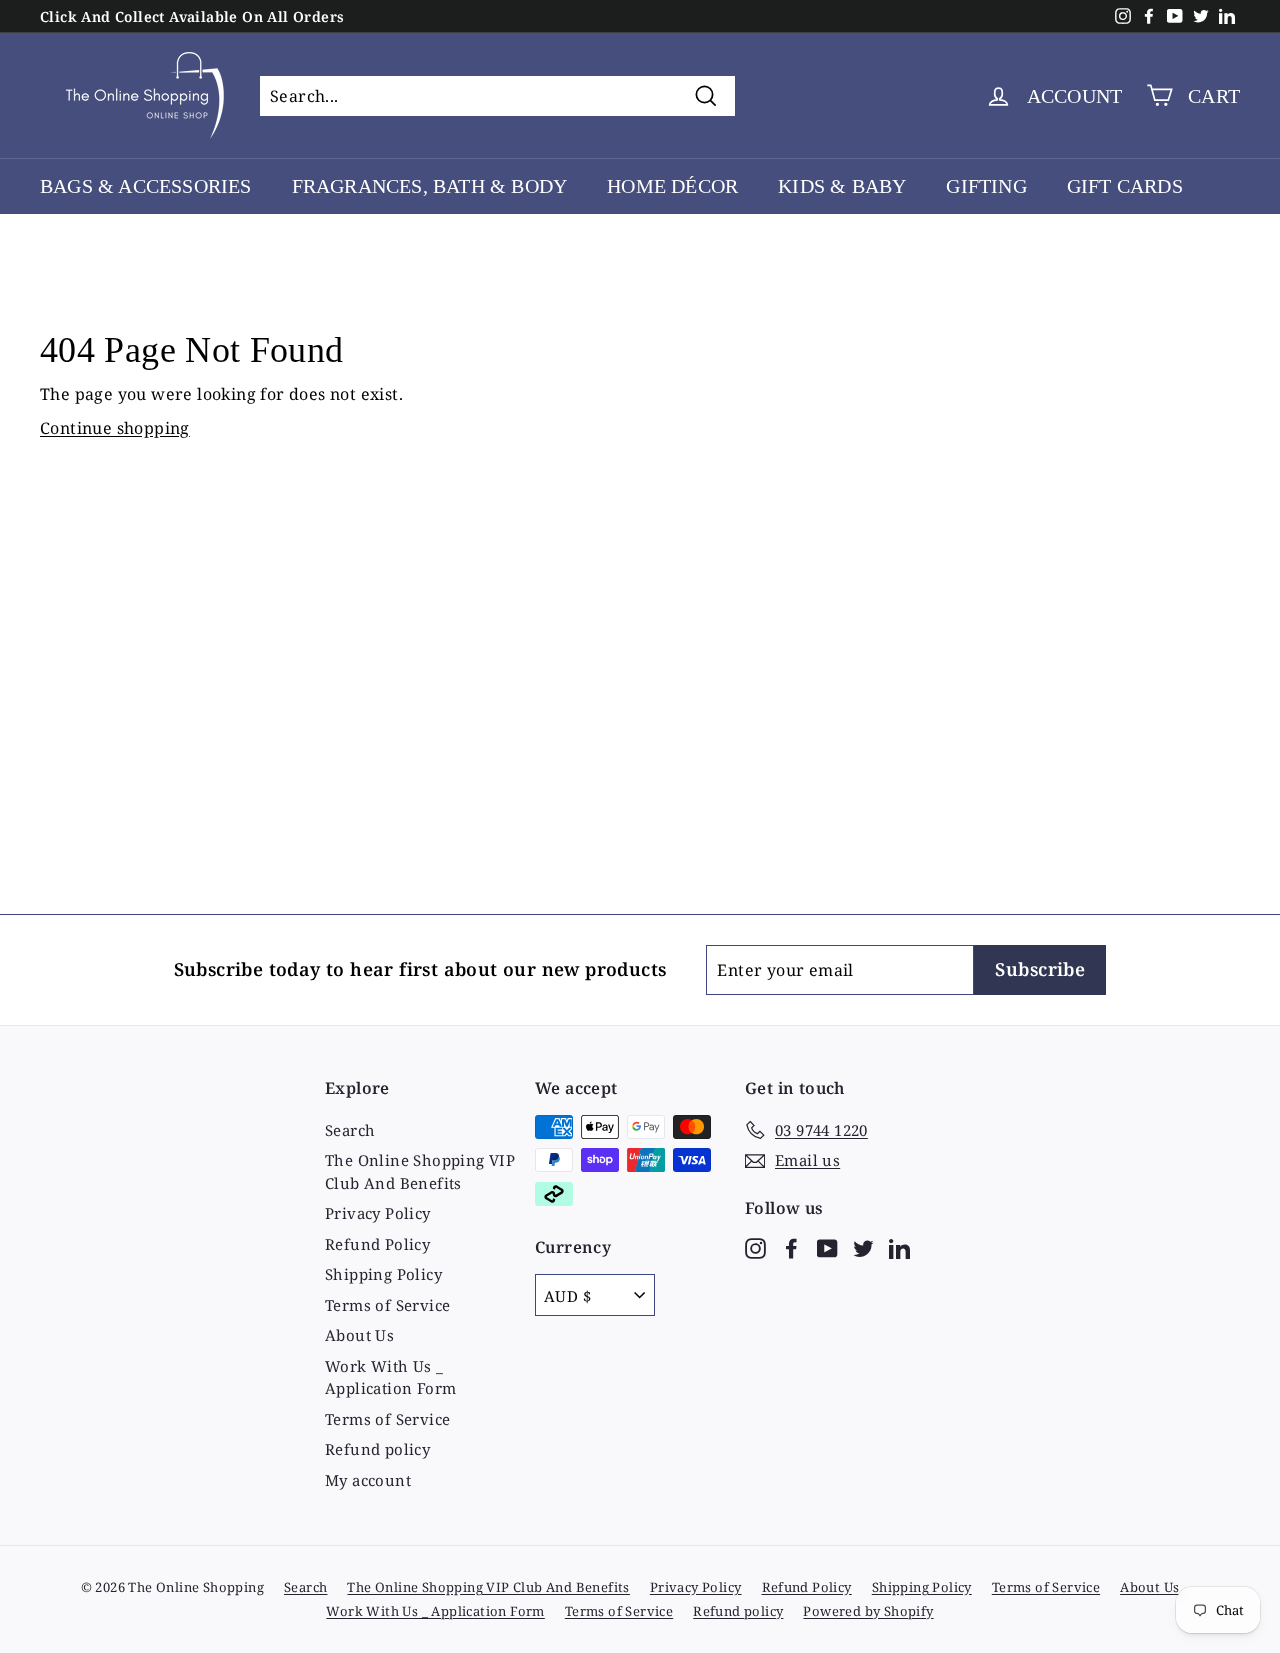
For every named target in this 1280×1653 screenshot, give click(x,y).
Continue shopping (115, 428)
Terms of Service (387, 1305)
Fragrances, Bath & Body (430, 186)
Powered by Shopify (868, 1611)
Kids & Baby (842, 186)
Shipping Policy (383, 1274)
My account (368, 1480)
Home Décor (672, 186)
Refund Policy (377, 1244)
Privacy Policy (378, 1213)
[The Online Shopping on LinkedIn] (899, 1246)
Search (350, 1130)
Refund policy (377, 1449)
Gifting (986, 186)
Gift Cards (1125, 186)
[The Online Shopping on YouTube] (827, 1246)
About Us (359, 1335)
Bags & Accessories (146, 186)
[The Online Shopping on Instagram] (755, 1246)
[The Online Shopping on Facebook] (791, 1246)
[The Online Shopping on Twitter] (863, 1246)
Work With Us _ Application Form (390, 1377)
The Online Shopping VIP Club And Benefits (420, 1171)
